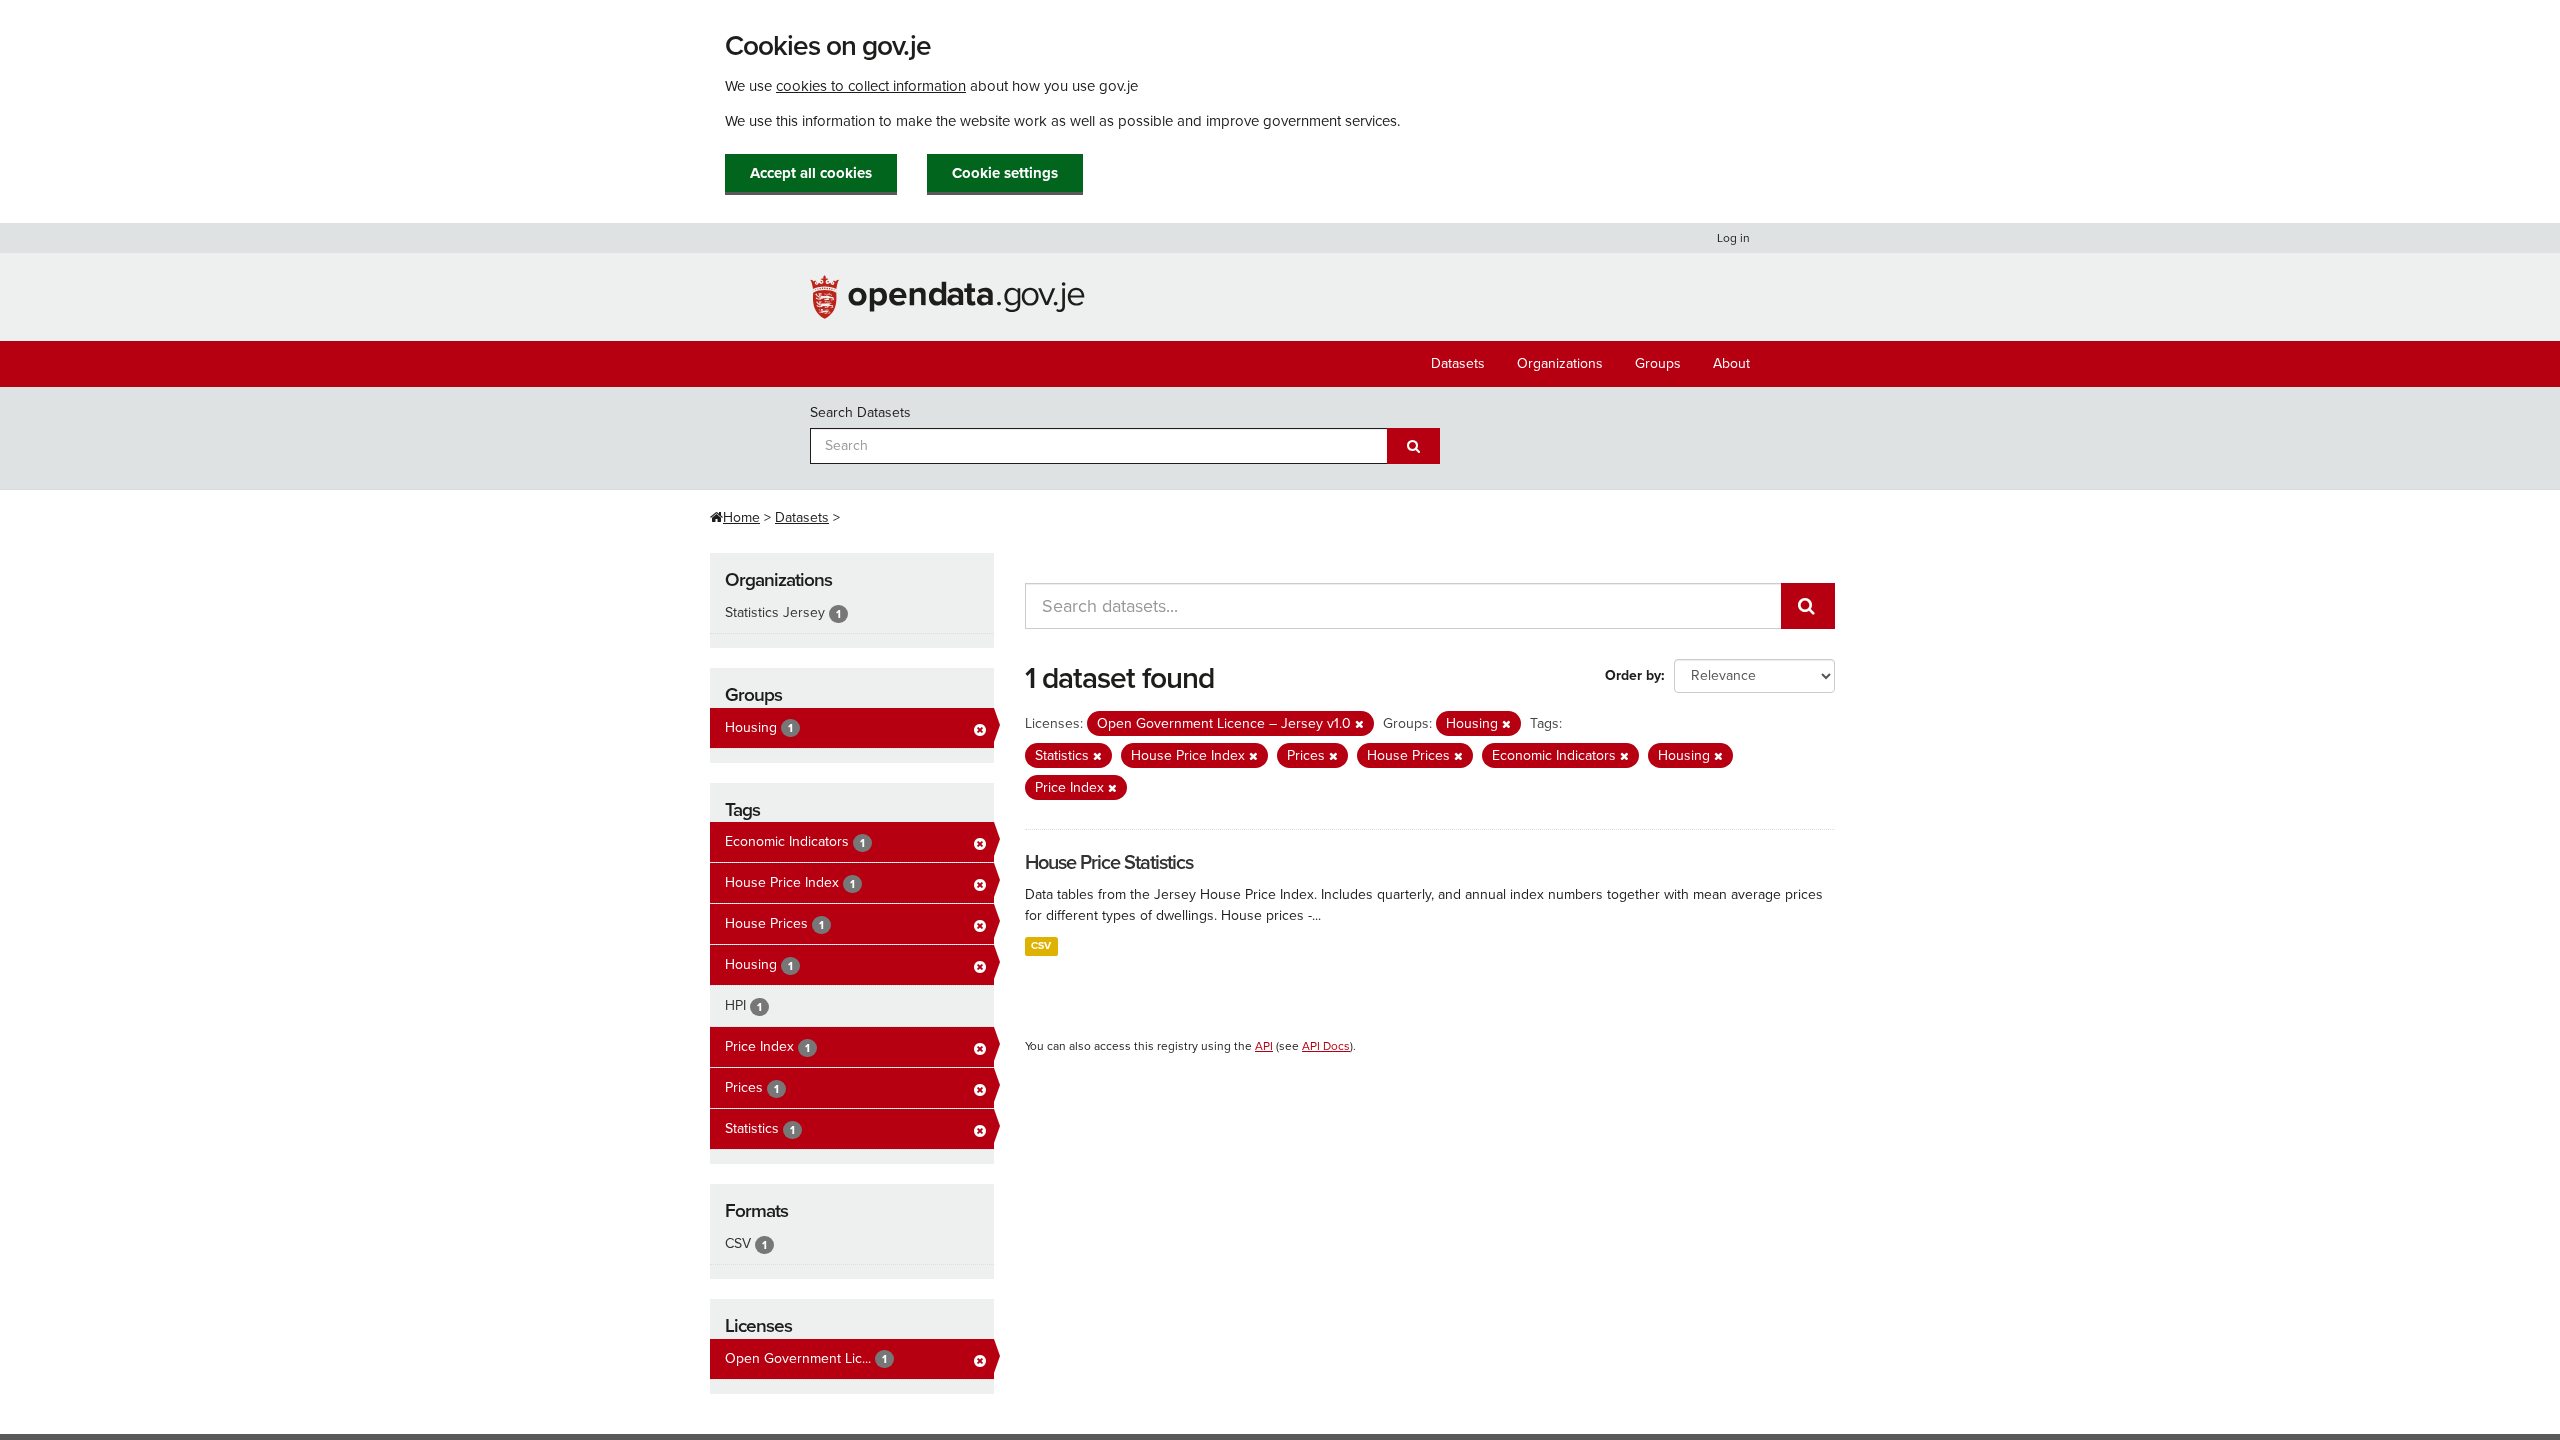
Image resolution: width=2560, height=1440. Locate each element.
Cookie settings (1005, 173)
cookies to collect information (871, 86)
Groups (1658, 363)
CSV (1041, 945)
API (1264, 1046)
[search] (1808, 606)
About (1731, 363)
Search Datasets (860, 412)
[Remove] (1359, 724)
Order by (1633, 675)
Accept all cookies (811, 173)
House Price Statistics (1109, 863)
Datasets (1458, 363)
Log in (1733, 238)
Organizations (1560, 363)
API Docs (1326, 1046)
